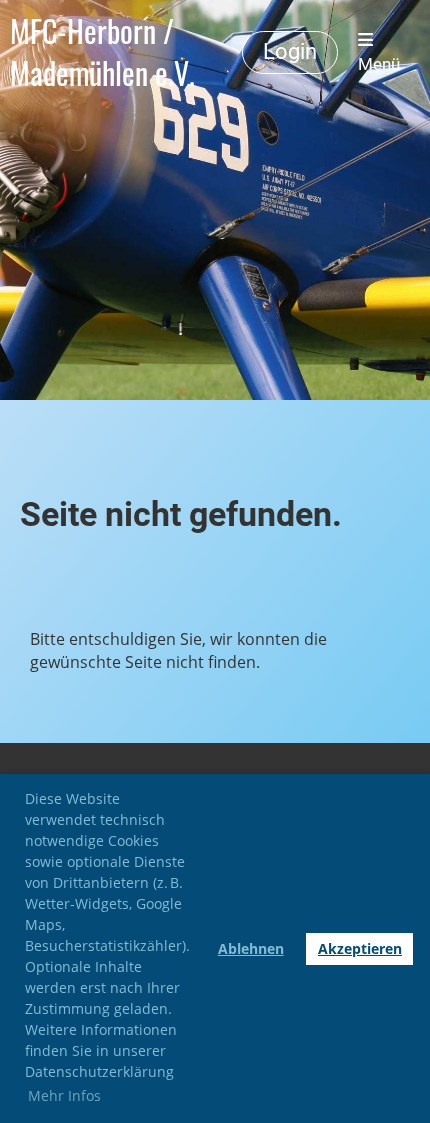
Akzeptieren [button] (360, 948)
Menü (379, 64)
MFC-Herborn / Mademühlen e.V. (102, 52)
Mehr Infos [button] (64, 1095)
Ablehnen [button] (251, 948)
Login (290, 51)
